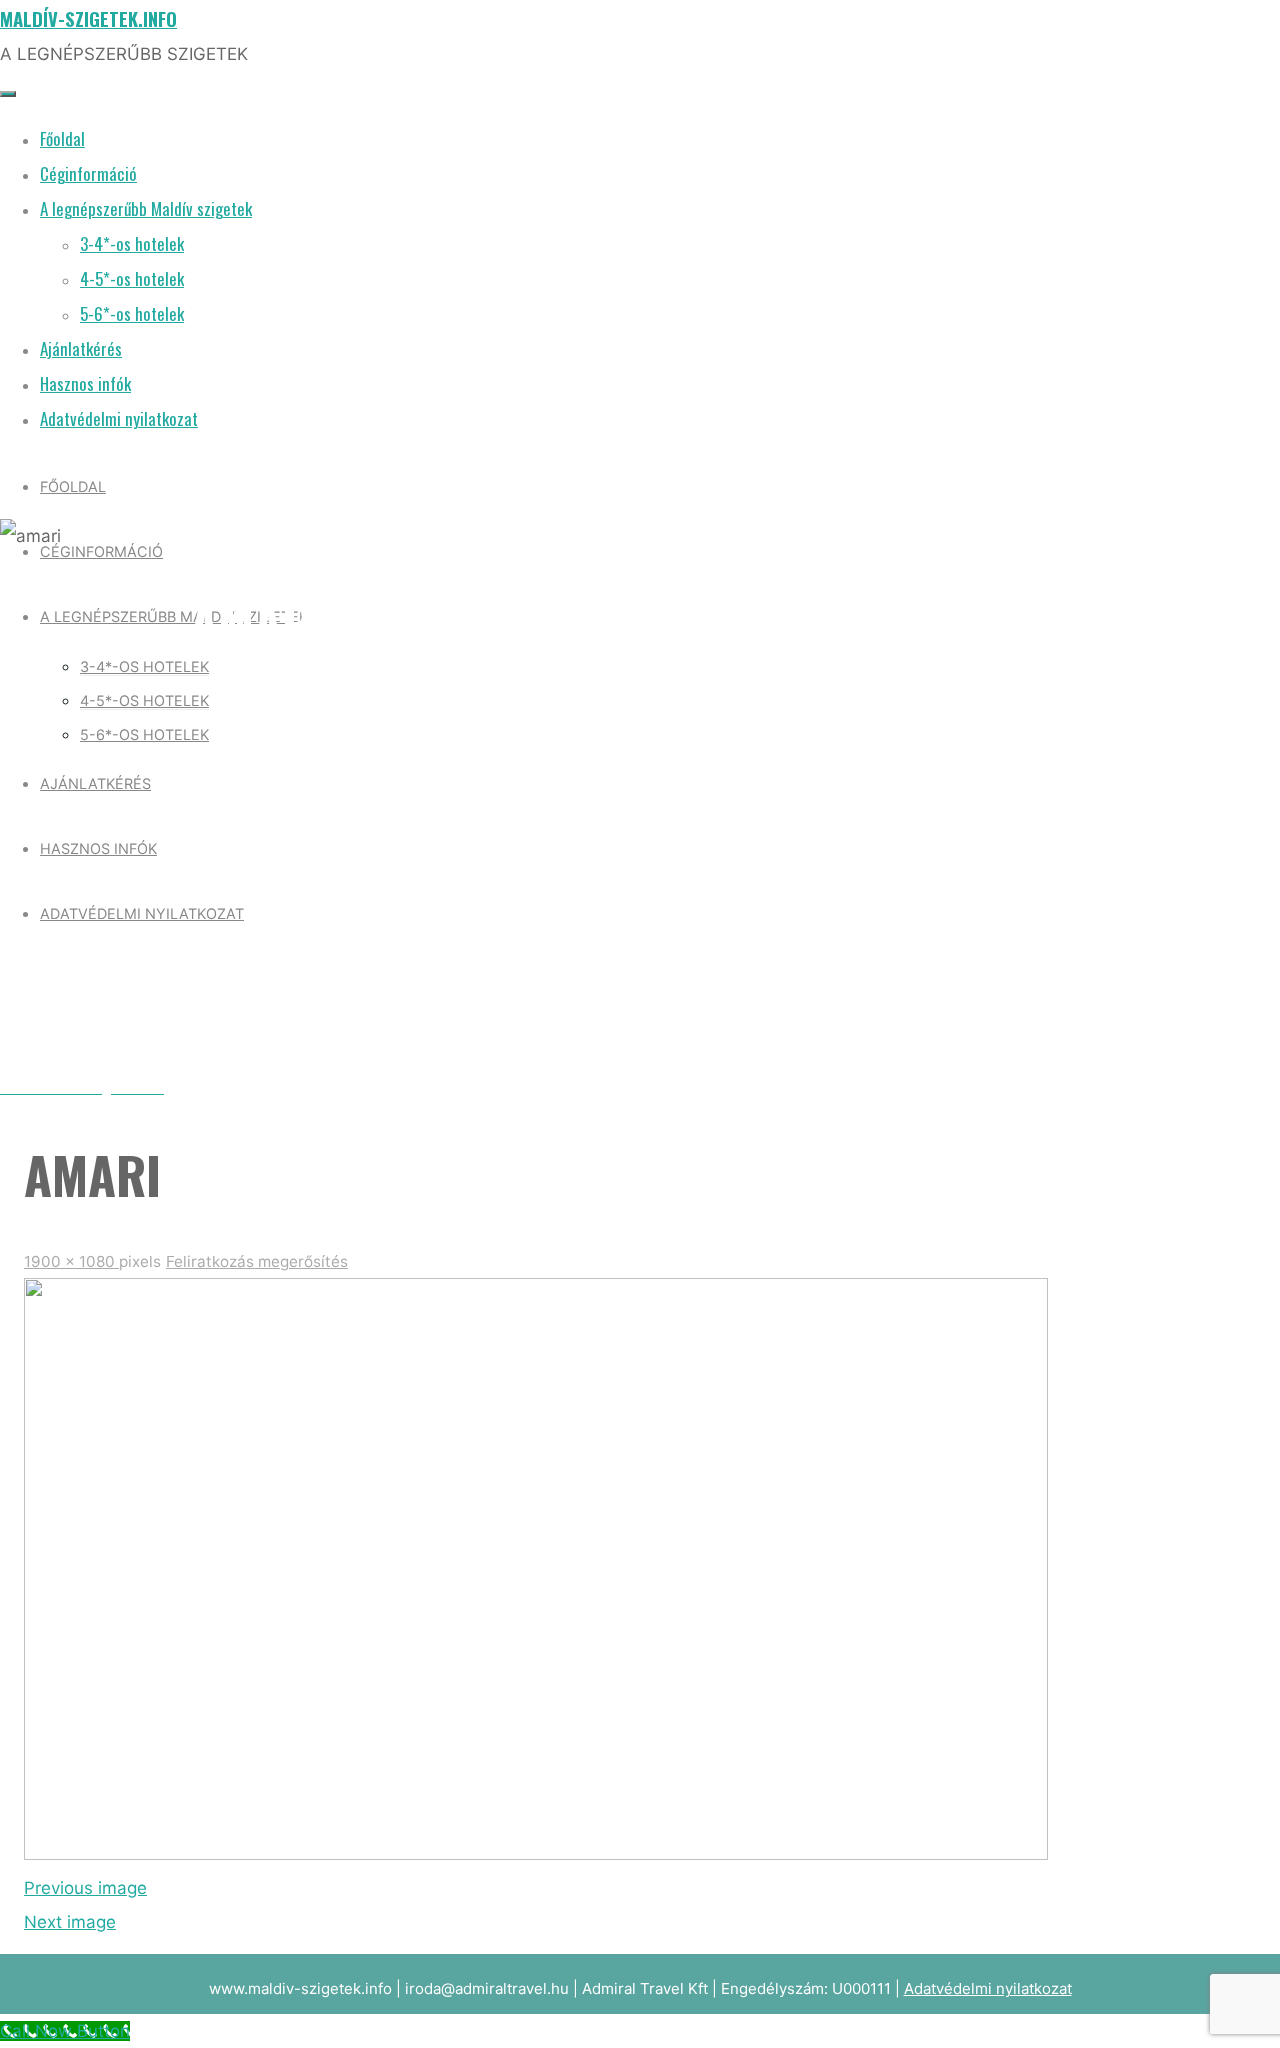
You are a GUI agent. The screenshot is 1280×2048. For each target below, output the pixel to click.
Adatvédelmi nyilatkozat (988, 1988)
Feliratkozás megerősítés (257, 1261)
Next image (70, 1922)
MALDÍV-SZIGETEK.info (88, 18)
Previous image (85, 1888)
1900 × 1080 (71, 1261)
